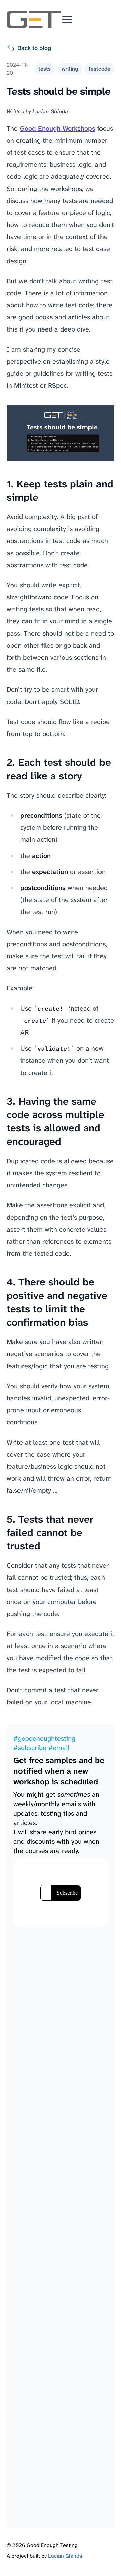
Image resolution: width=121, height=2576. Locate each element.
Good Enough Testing (52, 2545)
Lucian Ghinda (65, 2556)
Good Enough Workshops (58, 128)
